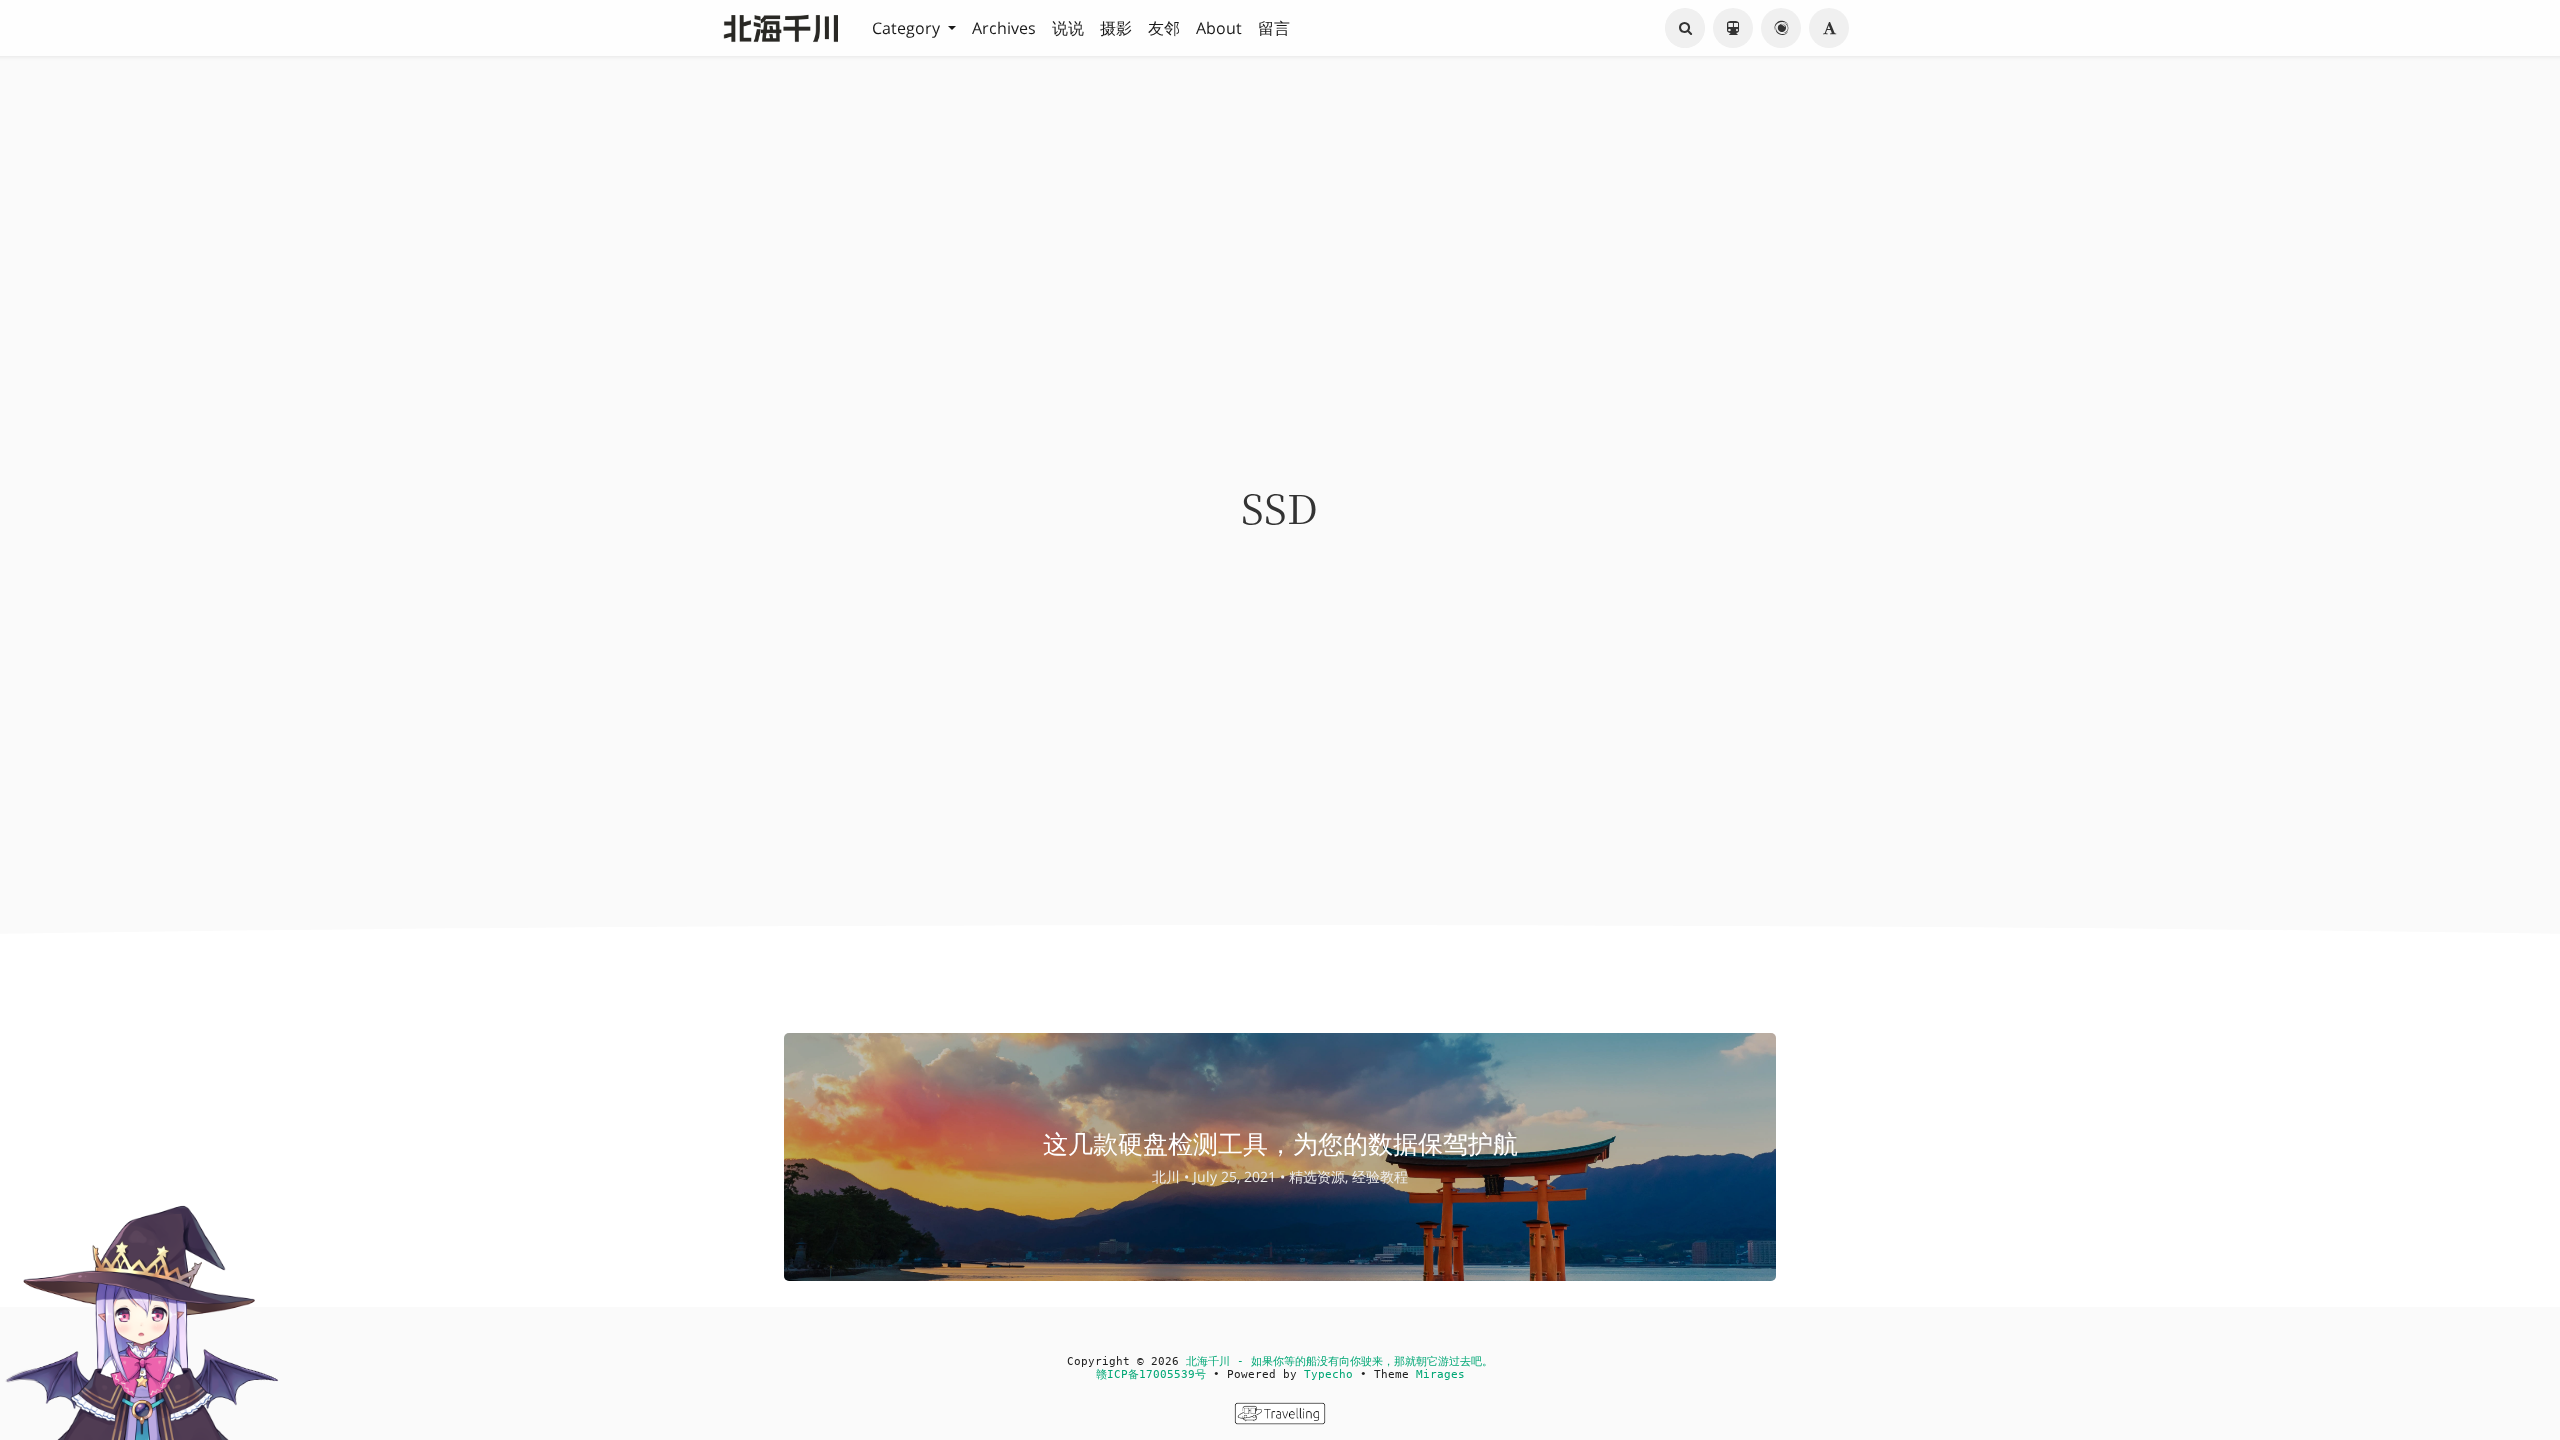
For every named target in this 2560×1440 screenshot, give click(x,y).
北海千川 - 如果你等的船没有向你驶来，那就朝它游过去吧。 (1339, 1361)
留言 (1274, 28)
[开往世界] (1733, 28)
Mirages (1440, 1374)
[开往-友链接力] (1280, 1419)
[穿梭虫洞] (1781, 28)
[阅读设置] (1829, 28)
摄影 (1116, 28)
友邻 (1164, 28)
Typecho (1328, 1374)
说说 (1068, 28)
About (1219, 28)
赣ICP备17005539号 (1151, 1374)
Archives (1004, 28)
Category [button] (908, 28)
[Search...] (1685, 28)
